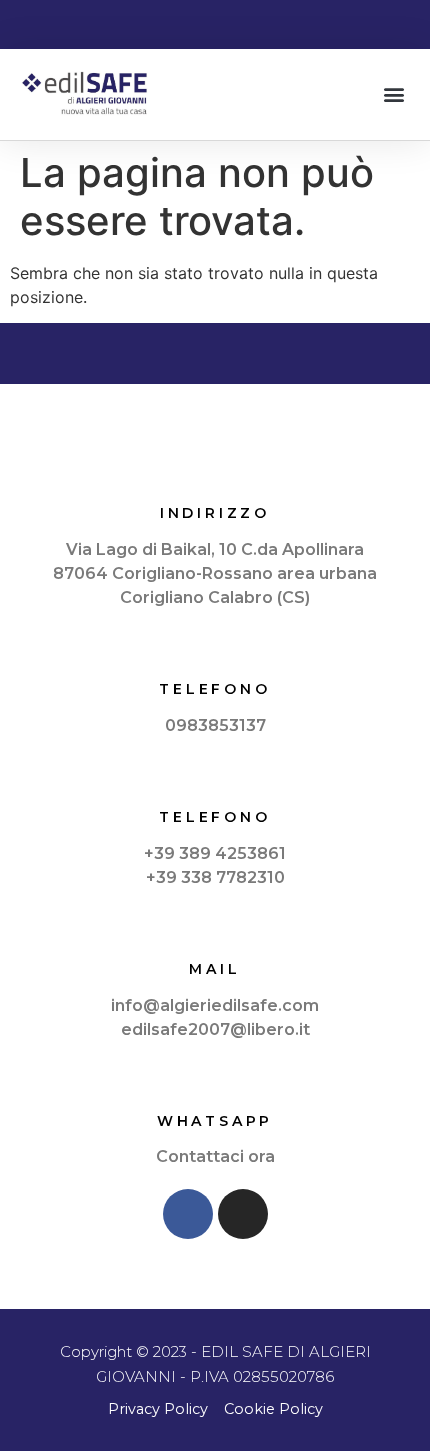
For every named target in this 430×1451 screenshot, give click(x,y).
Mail (214, 969)
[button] (393, 94)
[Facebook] (188, 1214)
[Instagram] (243, 1214)
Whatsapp (215, 1121)
